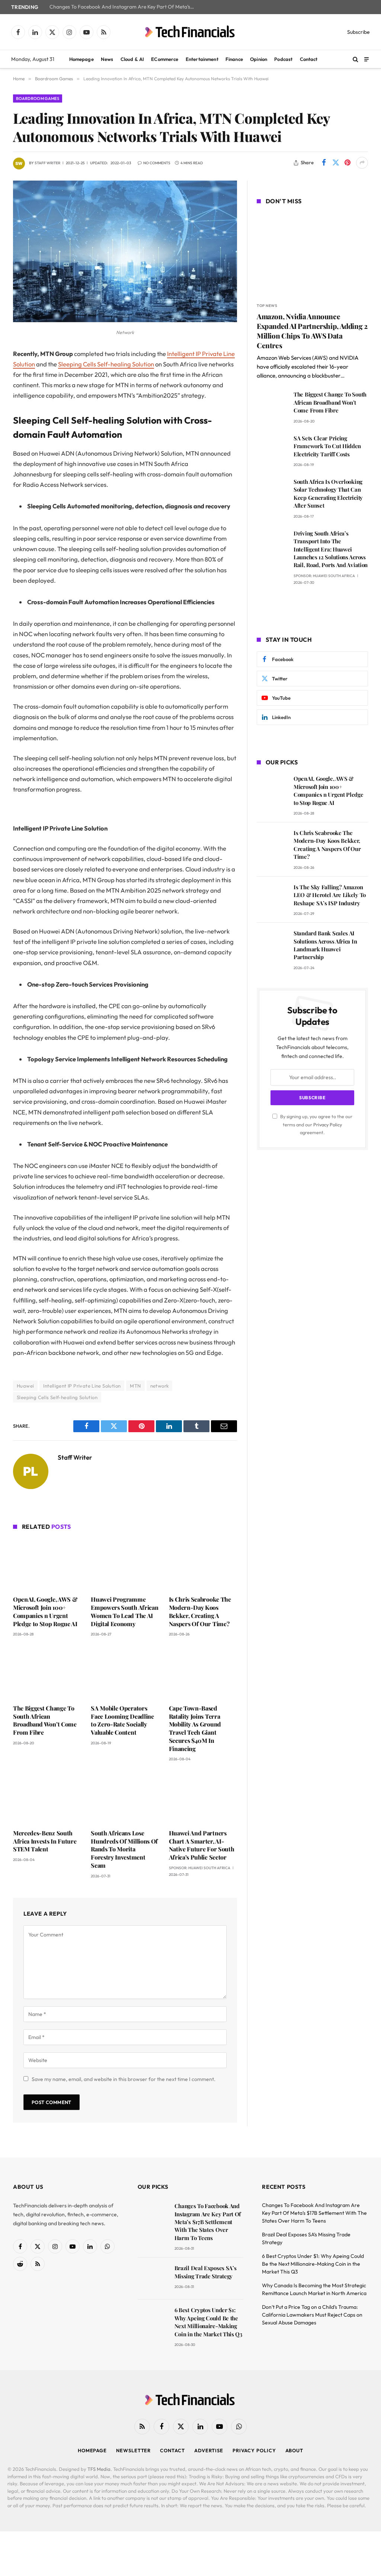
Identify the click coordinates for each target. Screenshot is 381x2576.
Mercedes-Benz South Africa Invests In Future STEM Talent (45, 1841)
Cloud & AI (132, 59)
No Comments (157, 163)
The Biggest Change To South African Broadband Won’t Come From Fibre (45, 1720)
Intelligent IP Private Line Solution (82, 1386)
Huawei (25, 1386)
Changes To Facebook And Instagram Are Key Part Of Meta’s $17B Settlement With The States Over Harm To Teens (124, 7)
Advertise (209, 2450)
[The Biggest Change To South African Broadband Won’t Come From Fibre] (47, 1672)
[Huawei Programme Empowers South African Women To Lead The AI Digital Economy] (125, 1564)
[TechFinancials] (190, 32)
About (294, 2450)
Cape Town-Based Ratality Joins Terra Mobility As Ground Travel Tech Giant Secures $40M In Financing (195, 1728)
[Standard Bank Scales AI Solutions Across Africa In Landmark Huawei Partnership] (272, 944)
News (107, 59)
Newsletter (133, 2450)
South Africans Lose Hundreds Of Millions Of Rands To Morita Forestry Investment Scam (124, 1849)
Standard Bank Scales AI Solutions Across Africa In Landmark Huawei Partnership (325, 945)
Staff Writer (47, 163)
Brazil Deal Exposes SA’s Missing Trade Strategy (206, 2272)
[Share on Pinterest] (348, 163)
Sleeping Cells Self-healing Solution (106, 364)
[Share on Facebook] (324, 163)
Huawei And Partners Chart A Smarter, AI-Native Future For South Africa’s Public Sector (202, 1845)
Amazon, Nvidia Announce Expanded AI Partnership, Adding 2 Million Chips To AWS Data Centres (312, 331)
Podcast (283, 59)
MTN (135, 1386)
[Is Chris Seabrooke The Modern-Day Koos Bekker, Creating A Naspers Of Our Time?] (203, 1564)
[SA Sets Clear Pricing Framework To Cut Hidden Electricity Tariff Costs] (272, 449)
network (160, 1386)
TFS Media (99, 2469)
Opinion (259, 59)
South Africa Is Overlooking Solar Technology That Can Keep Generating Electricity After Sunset (328, 493)
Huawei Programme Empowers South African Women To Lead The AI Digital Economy (124, 1611)
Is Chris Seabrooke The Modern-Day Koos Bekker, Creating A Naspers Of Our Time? (200, 1611)
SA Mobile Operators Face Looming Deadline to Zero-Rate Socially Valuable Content (122, 1720)
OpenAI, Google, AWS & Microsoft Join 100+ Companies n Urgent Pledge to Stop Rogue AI (45, 1611)
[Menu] (366, 59)
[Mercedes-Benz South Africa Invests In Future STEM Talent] (47, 1797)
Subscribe (358, 32)
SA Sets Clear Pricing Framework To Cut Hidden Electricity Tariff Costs (327, 446)
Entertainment (202, 59)
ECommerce (165, 59)
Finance (234, 59)
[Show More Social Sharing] (362, 163)
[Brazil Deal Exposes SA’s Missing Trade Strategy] (153, 2279)
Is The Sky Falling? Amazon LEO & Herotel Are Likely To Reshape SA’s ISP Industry (330, 895)
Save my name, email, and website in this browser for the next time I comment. (124, 2079)
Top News (267, 306)
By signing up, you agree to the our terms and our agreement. (316, 1124)
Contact (309, 59)
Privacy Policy (328, 1124)
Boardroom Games (38, 98)
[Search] (356, 59)
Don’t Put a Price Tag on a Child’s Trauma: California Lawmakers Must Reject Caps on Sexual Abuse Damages (312, 2315)
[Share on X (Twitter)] (336, 163)
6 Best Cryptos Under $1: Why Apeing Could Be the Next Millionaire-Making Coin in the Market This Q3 (208, 2322)
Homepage (81, 59)
